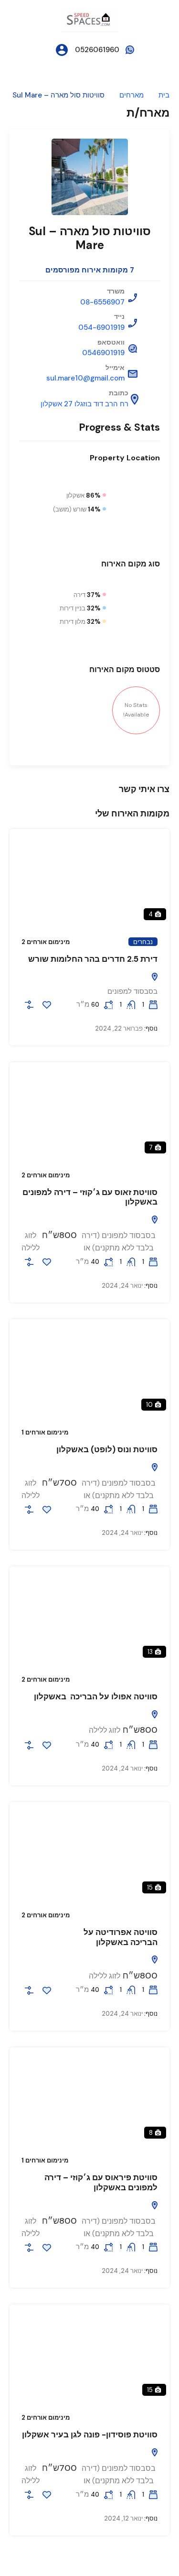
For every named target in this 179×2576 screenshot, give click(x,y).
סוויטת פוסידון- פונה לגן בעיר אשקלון (90, 2435)
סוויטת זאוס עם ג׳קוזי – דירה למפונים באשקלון (90, 1197)
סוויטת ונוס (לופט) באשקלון (107, 1449)
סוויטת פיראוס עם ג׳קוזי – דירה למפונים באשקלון (101, 2182)
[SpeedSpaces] (90, 19)
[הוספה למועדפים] (47, 1005)
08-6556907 (102, 302)
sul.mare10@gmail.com (85, 378)
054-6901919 (101, 327)
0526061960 (97, 50)
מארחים (132, 95)
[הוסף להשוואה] (29, 1005)
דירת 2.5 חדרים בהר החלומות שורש (93, 959)
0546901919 (103, 353)
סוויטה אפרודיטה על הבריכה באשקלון (121, 1937)
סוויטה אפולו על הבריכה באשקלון (96, 1696)
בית (164, 95)
